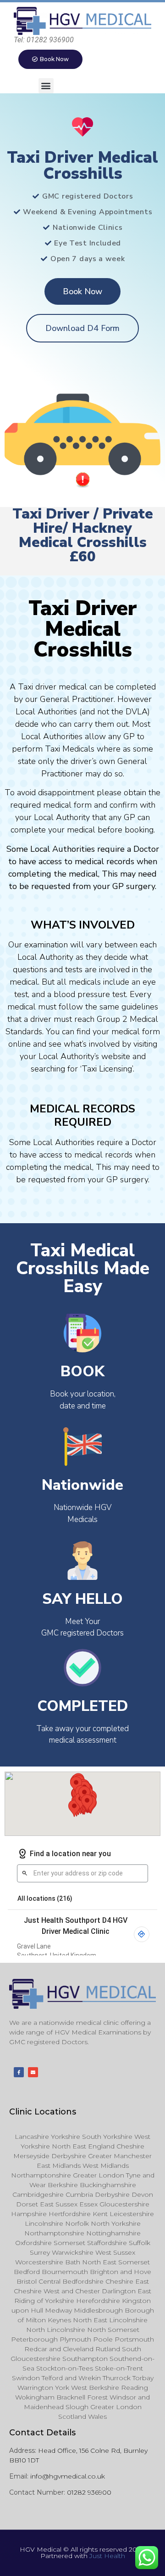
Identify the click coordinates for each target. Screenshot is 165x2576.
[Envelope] (33, 2072)
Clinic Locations (43, 2112)
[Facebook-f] (19, 2072)
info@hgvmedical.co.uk (68, 2476)
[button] (46, 86)
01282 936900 (89, 2492)
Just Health (107, 2556)
